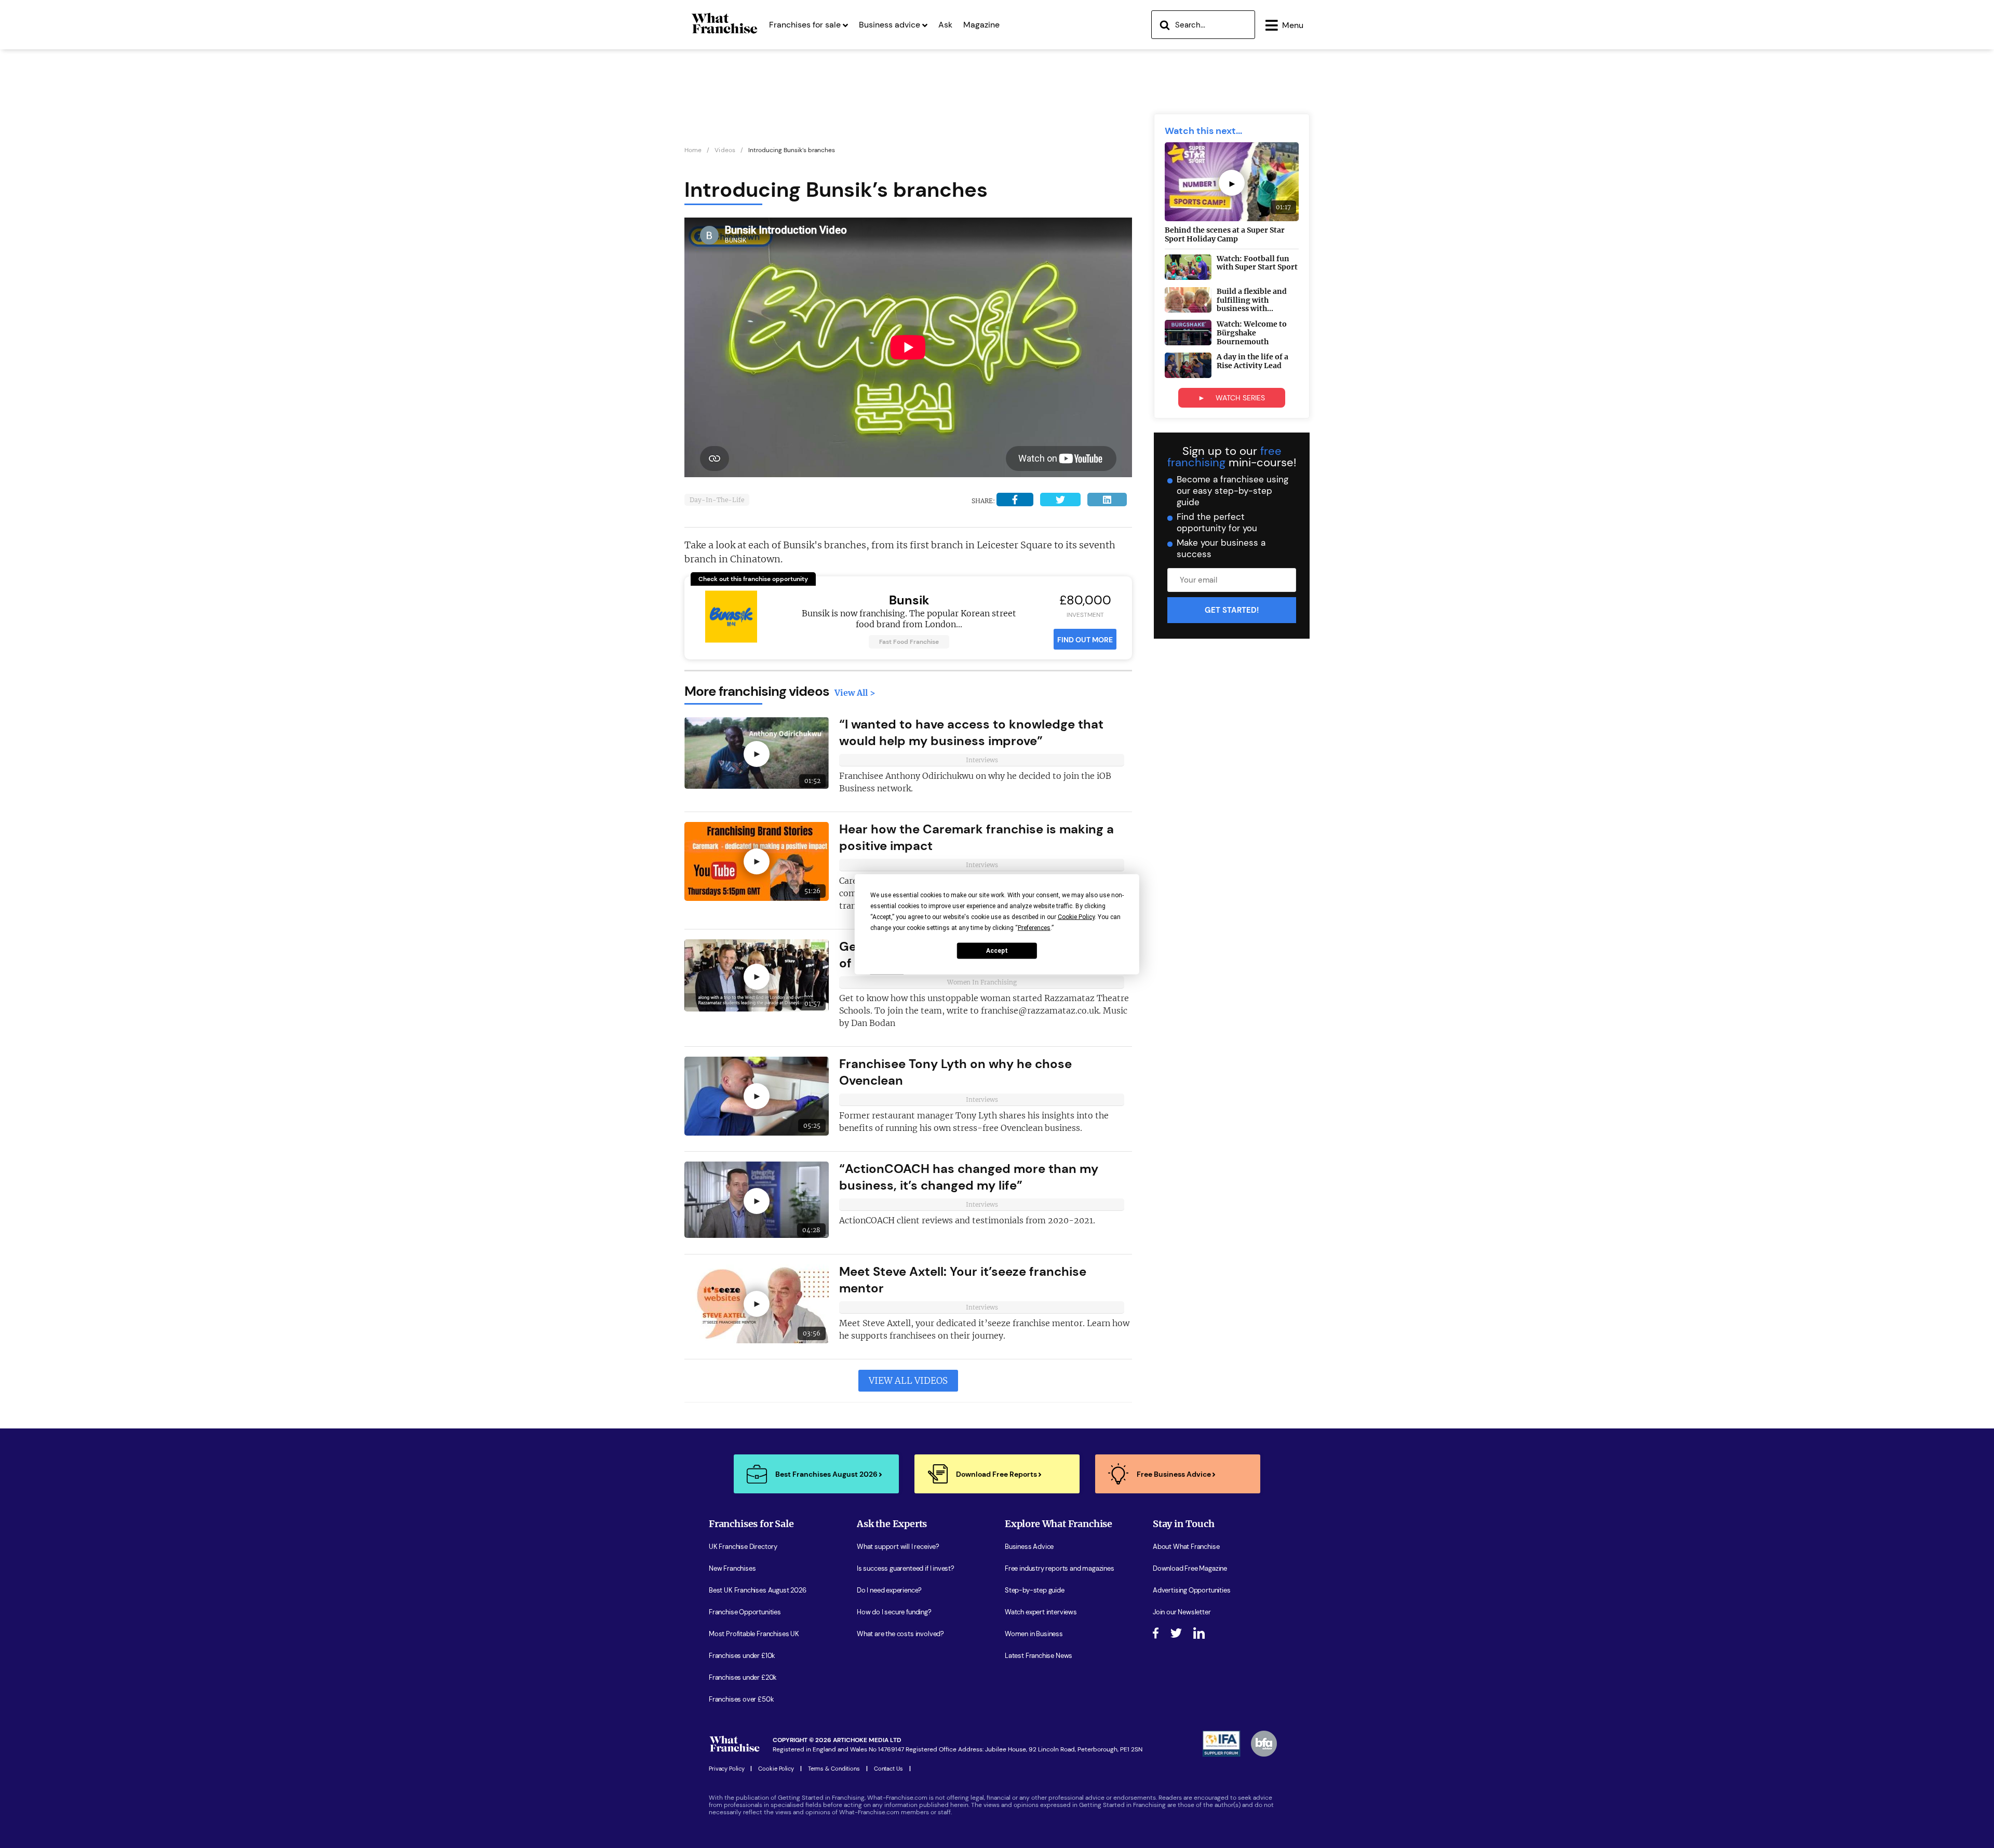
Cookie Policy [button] (1076, 916)
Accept (997, 951)
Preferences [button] (1034, 927)
